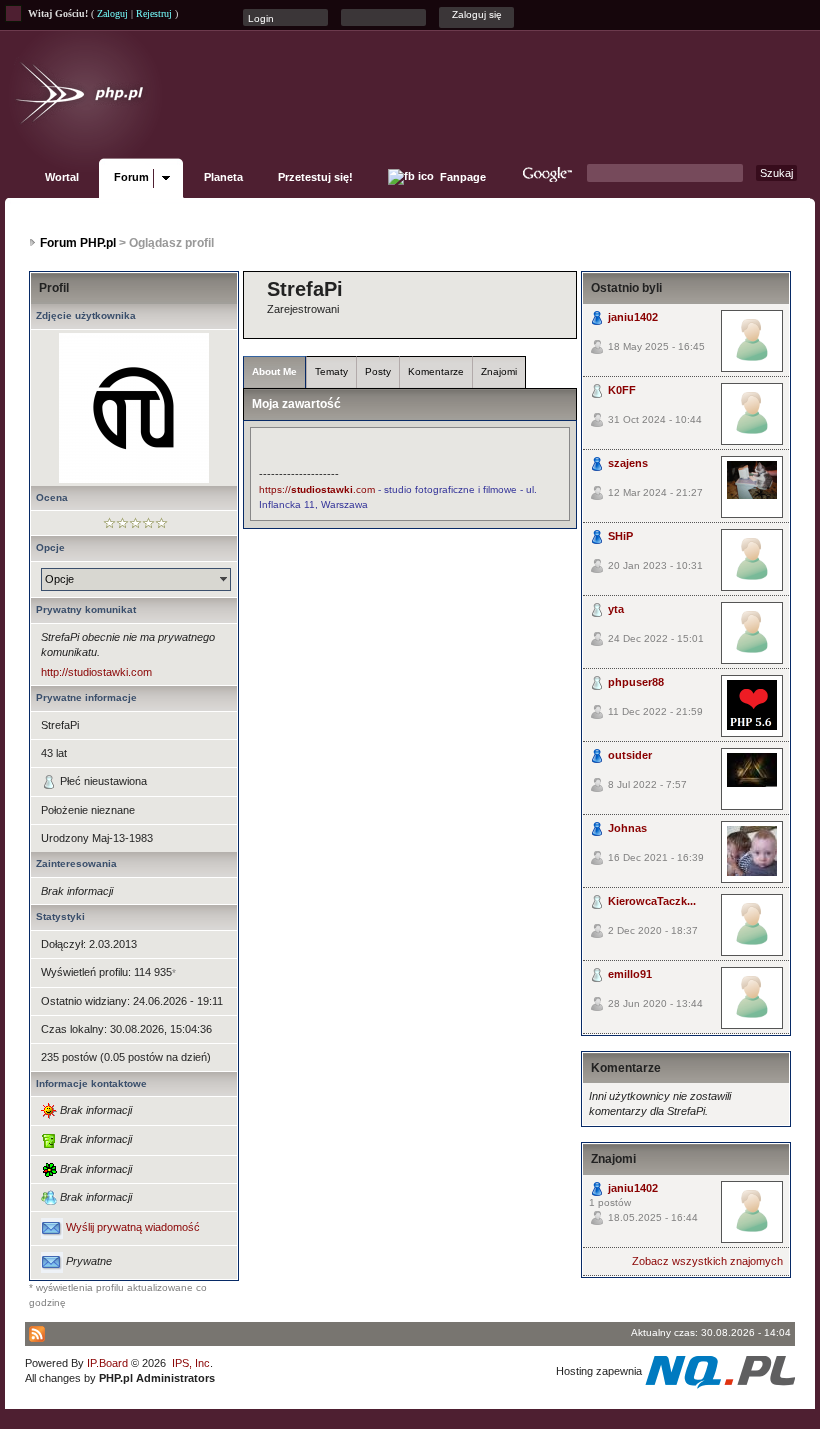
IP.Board (107, 1363)
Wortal (62, 177)
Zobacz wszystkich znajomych (707, 1261)
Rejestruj (154, 13)
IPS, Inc (191, 1363)
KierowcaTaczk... (652, 901)
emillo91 (630, 974)
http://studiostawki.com (96, 672)
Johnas (627, 828)
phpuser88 (636, 682)
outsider (630, 755)
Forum (131, 177)
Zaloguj (112, 13)
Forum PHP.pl (78, 243)
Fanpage (461, 177)
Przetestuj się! (315, 177)
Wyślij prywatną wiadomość (133, 1228)
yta (616, 609)
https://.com (317, 489)
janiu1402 (633, 317)
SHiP (620, 536)
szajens (628, 463)
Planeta (223, 177)
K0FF (622, 390)
